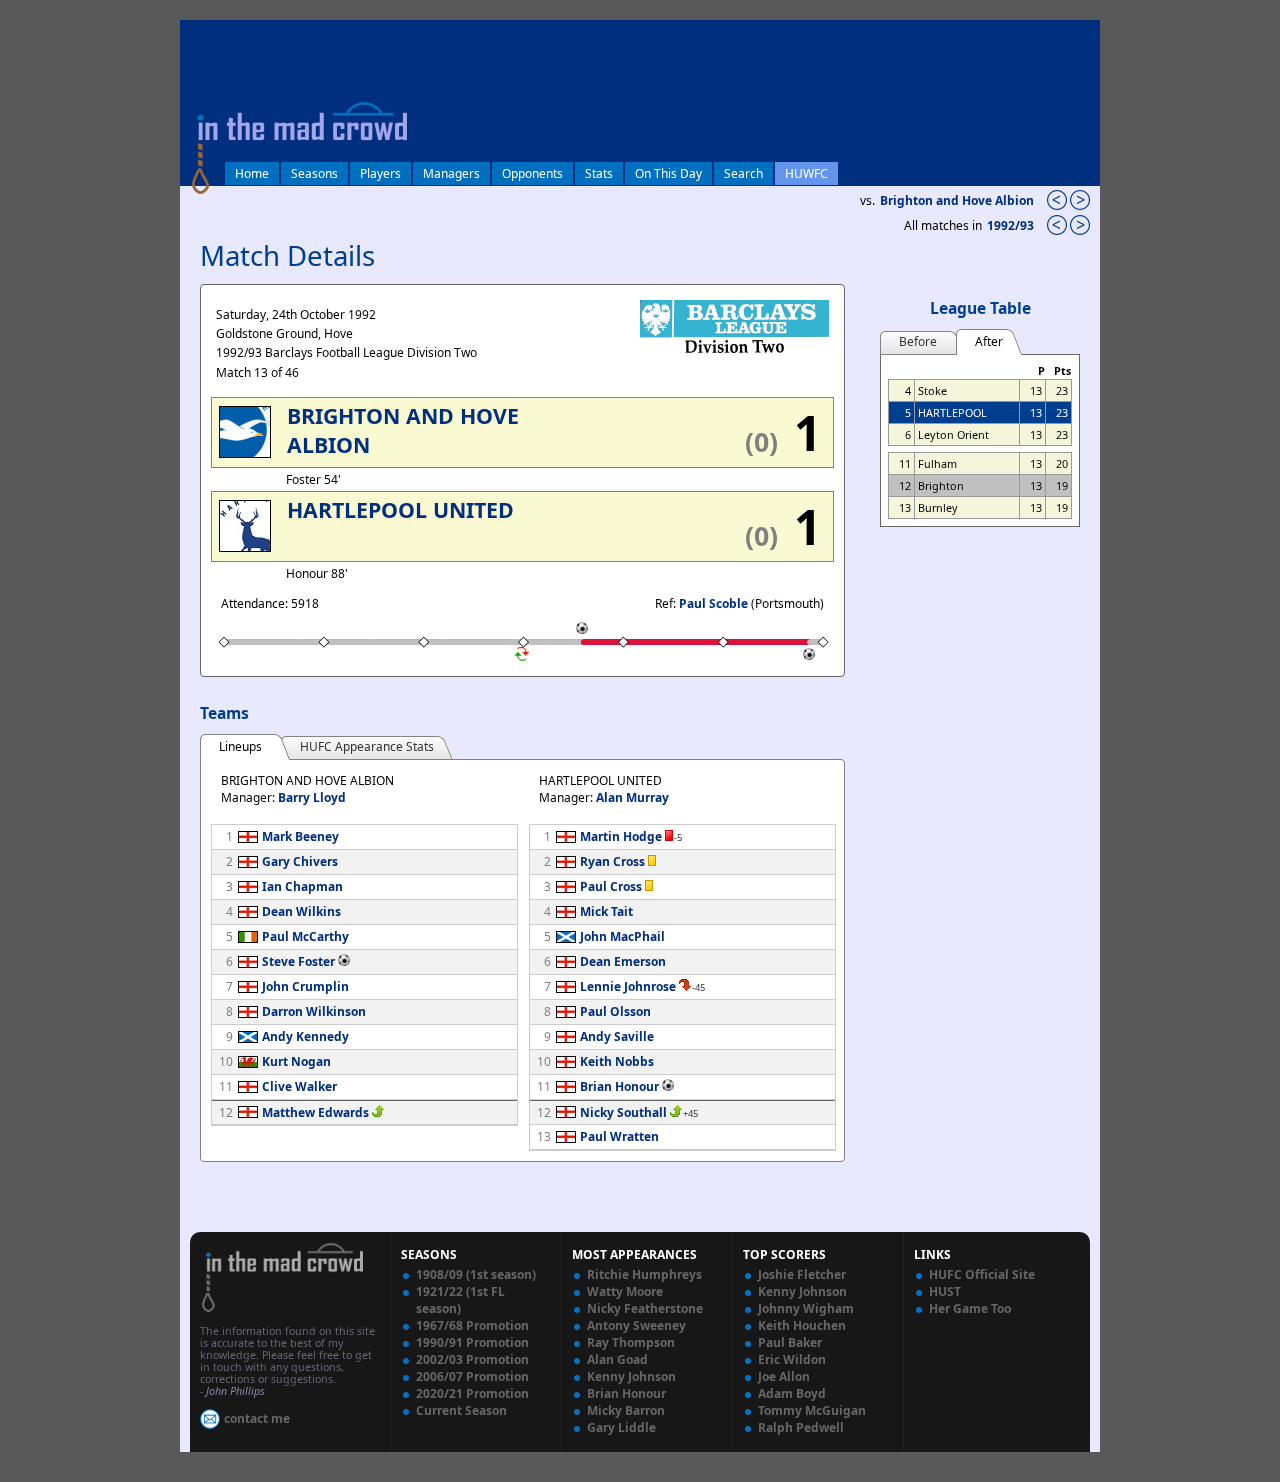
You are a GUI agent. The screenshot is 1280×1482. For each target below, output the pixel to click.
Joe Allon (784, 1376)
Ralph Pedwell (801, 1427)
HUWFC (806, 173)
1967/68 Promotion (472, 1325)
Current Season (461, 1410)
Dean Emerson (623, 961)
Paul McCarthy (305, 936)
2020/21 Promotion (472, 1393)
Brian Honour (619, 1086)
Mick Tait (606, 911)
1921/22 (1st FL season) (460, 1300)
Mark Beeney (300, 836)
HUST (945, 1291)
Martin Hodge (621, 836)
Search (743, 173)
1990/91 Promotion (472, 1342)
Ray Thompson (631, 1342)
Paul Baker (790, 1342)
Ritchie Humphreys (644, 1274)
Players (380, 173)
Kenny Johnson (631, 1376)
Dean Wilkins (301, 911)
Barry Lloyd (312, 797)
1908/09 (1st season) (476, 1274)
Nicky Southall (623, 1112)
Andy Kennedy (305, 1036)
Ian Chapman (302, 886)
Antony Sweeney (636, 1325)
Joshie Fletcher (802, 1274)
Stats (599, 173)
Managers (451, 173)
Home (252, 173)
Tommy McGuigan (812, 1410)
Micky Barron (626, 1410)
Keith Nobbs (617, 1061)
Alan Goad (617, 1359)
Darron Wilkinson (314, 1011)
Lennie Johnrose (628, 986)
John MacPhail (622, 936)
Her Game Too (970, 1308)
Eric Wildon (792, 1359)
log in (202, 33)
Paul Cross (611, 886)
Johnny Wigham (806, 1308)
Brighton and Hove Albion (957, 200)
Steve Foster (298, 961)
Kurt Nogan (296, 1061)
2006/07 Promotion (472, 1376)
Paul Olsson (615, 1011)
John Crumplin (305, 986)
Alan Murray (632, 797)
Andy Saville (617, 1036)
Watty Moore (625, 1291)
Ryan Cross (612, 861)
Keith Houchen (802, 1325)
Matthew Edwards (315, 1112)
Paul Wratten (619, 1136)
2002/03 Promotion (472, 1359)
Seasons (314, 173)
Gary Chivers (300, 861)
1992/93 (1012, 225)
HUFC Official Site (982, 1274)
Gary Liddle (621, 1427)
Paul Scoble (713, 603)
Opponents (532, 173)
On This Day (668, 173)
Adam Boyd (792, 1393)
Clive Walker (299, 1086)
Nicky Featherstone (645, 1308)
